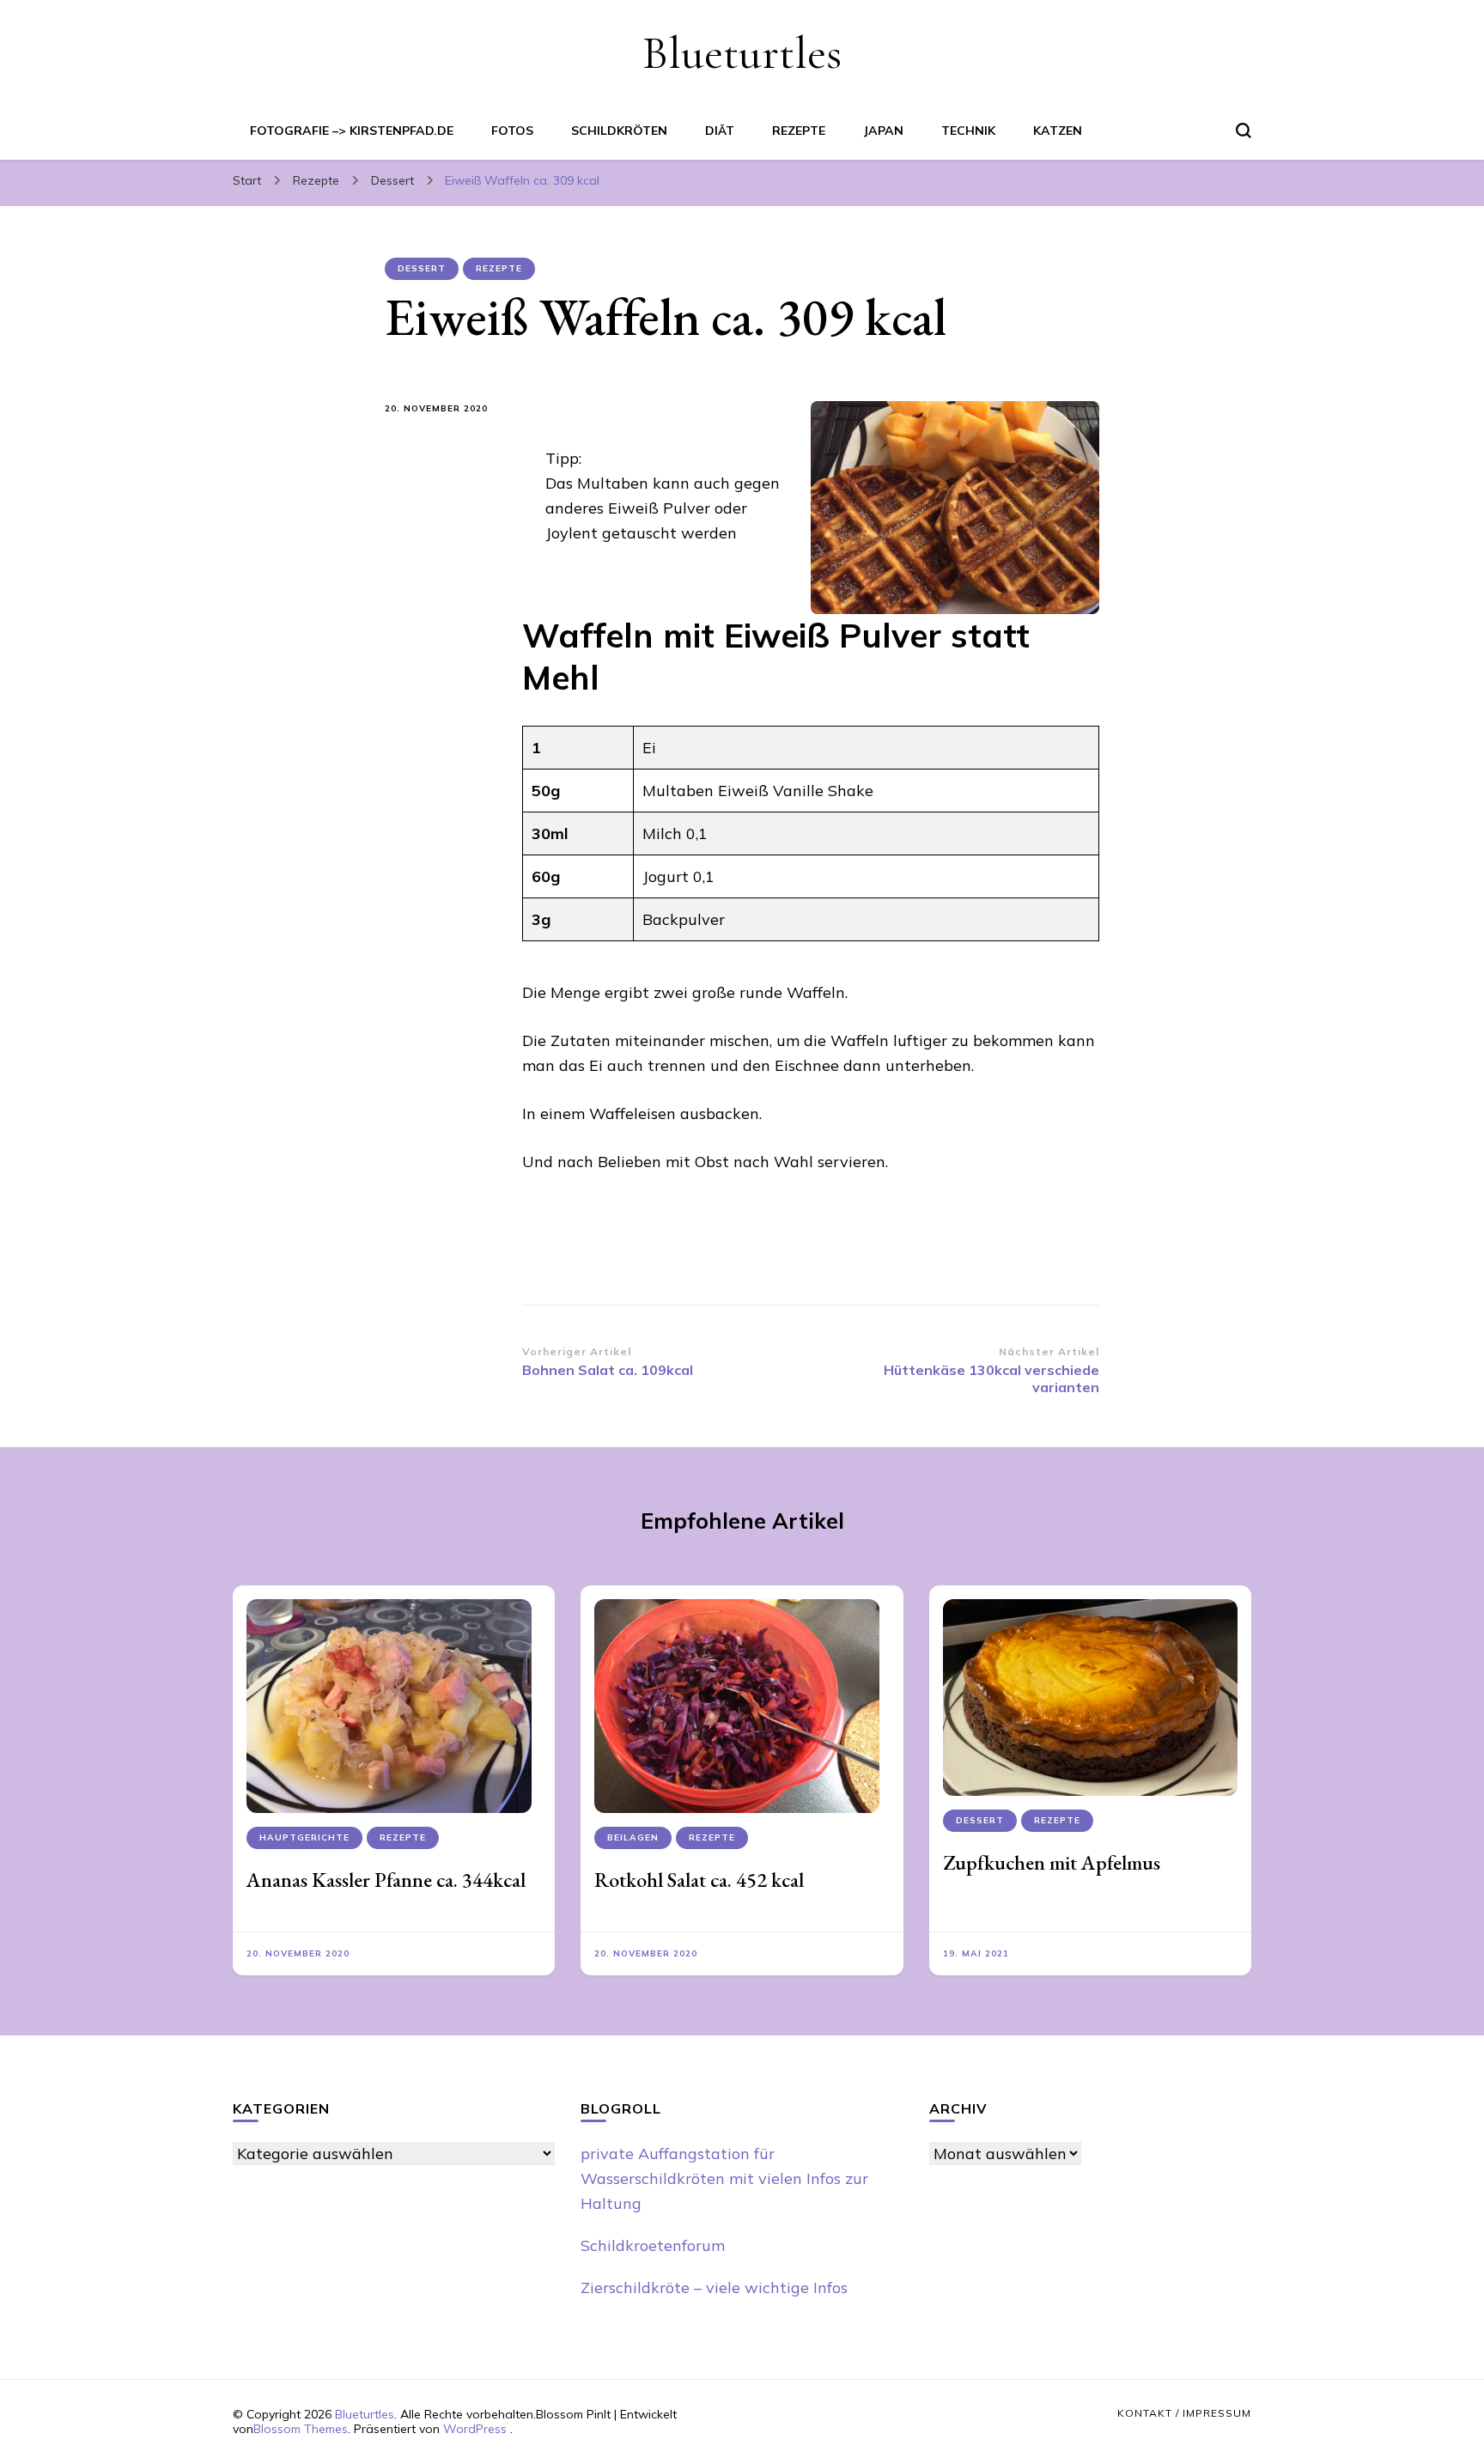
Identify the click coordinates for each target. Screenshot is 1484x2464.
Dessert (422, 268)
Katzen (1058, 131)
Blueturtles (742, 53)
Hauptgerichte (304, 1837)
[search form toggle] (1244, 131)
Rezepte (799, 131)
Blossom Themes (301, 2429)
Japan (883, 131)
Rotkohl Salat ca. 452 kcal (699, 1880)
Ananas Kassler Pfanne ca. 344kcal (386, 1880)
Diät (720, 131)
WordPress (475, 2429)
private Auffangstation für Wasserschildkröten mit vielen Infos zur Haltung (724, 2178)
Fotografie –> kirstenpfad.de (352, 131)
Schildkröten (619, 131)
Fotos (512, 131)
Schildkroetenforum (653, 2245)
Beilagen (633, 1837)
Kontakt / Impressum (1184, 2413)
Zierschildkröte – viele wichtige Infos (714, 2288)
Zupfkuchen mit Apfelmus (1052, 1862)
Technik (968, 131)
